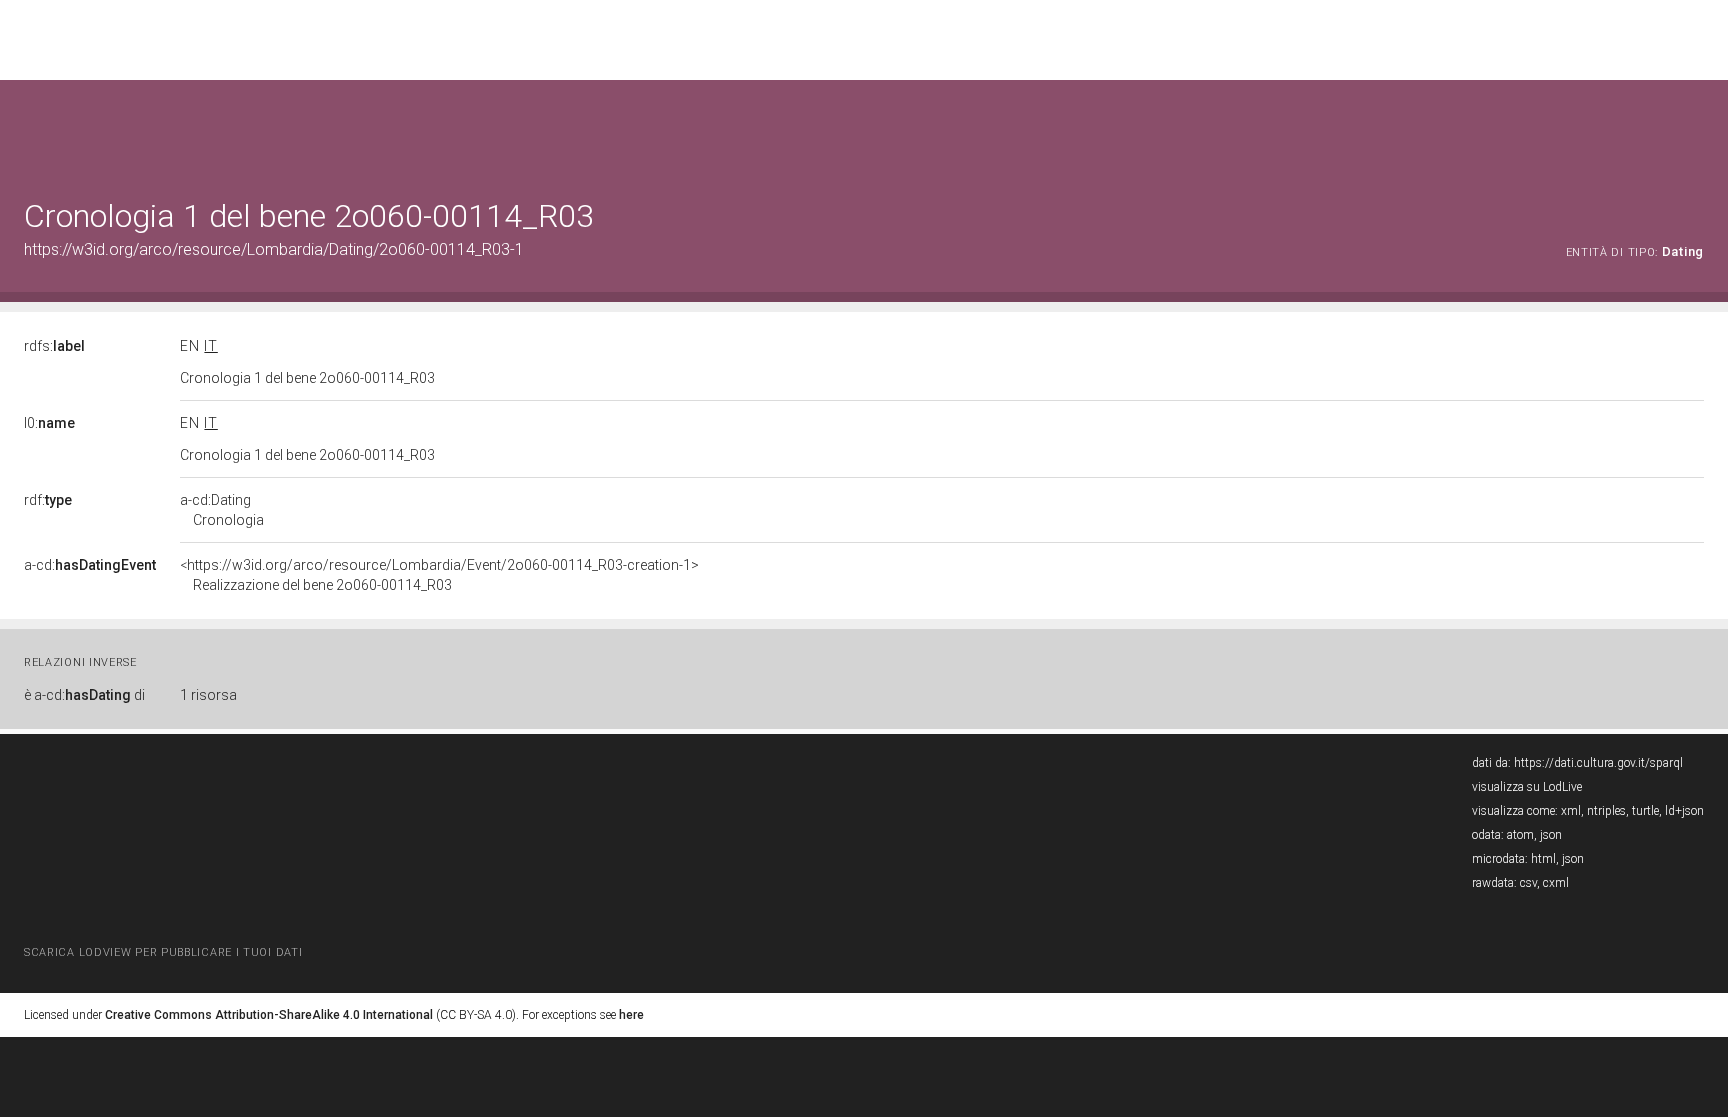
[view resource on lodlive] (1694, 129)
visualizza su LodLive (1527, 787)
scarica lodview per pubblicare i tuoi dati (163, 952)
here (631, 1015)
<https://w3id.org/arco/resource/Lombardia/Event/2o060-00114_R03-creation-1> (439, 575)
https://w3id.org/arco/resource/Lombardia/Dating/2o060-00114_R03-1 (274, 249)
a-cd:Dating (222, 510)
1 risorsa (208, 695)
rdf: (48, 500)
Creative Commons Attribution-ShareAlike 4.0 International (269, 1015)
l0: (49, 423)
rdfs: (54, 346)
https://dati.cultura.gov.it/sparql (1598, 763)
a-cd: (90, 565)
